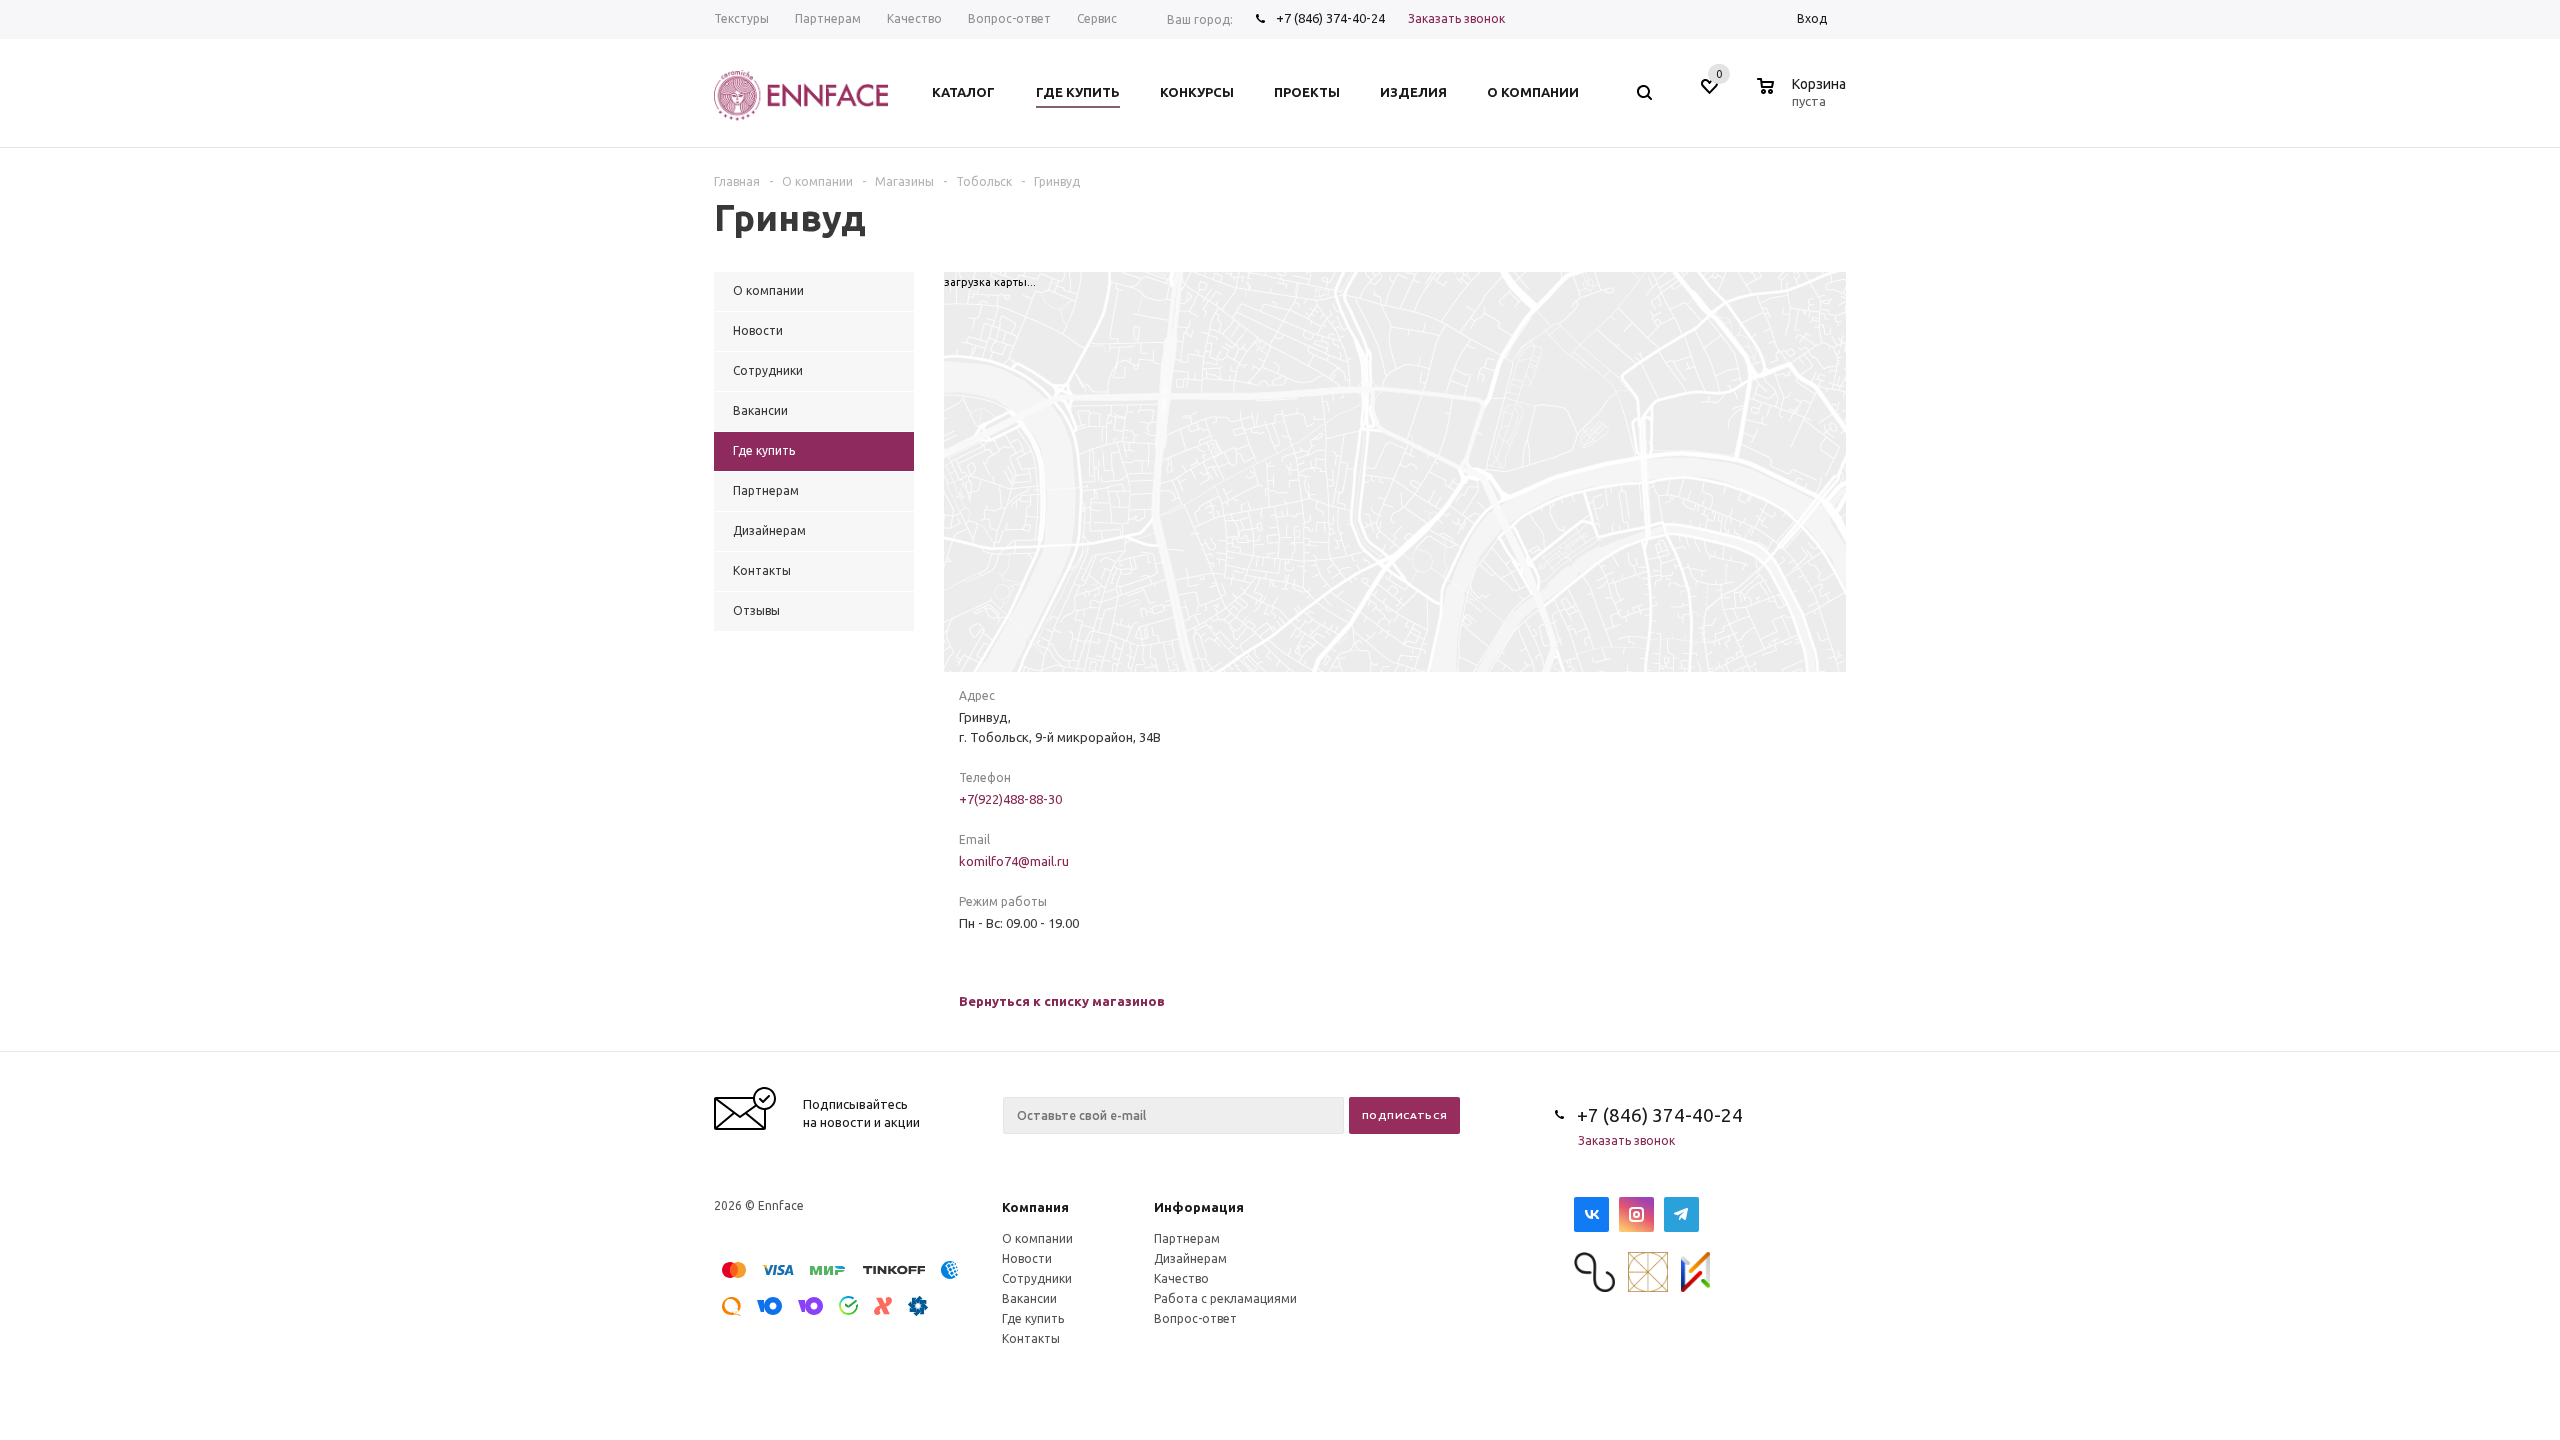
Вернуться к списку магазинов (1062, 1001)
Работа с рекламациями (1225, 1298)
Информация (1199, 1207)
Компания (1035, 1207)
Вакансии (1029, 1298)
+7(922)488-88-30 (1010, 799)
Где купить (1033, 1318)
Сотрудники (1037, 1278)
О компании (1037, 1238)
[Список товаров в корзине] (1804, 98)
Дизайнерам (1190, 1258)
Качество (1181, 1278)
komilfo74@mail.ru (1014, 861)
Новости (1027, 1258)
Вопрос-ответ (1195, 1318)
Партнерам (1187, 1238)
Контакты (1031, 1338)
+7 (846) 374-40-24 (1330, 18)
